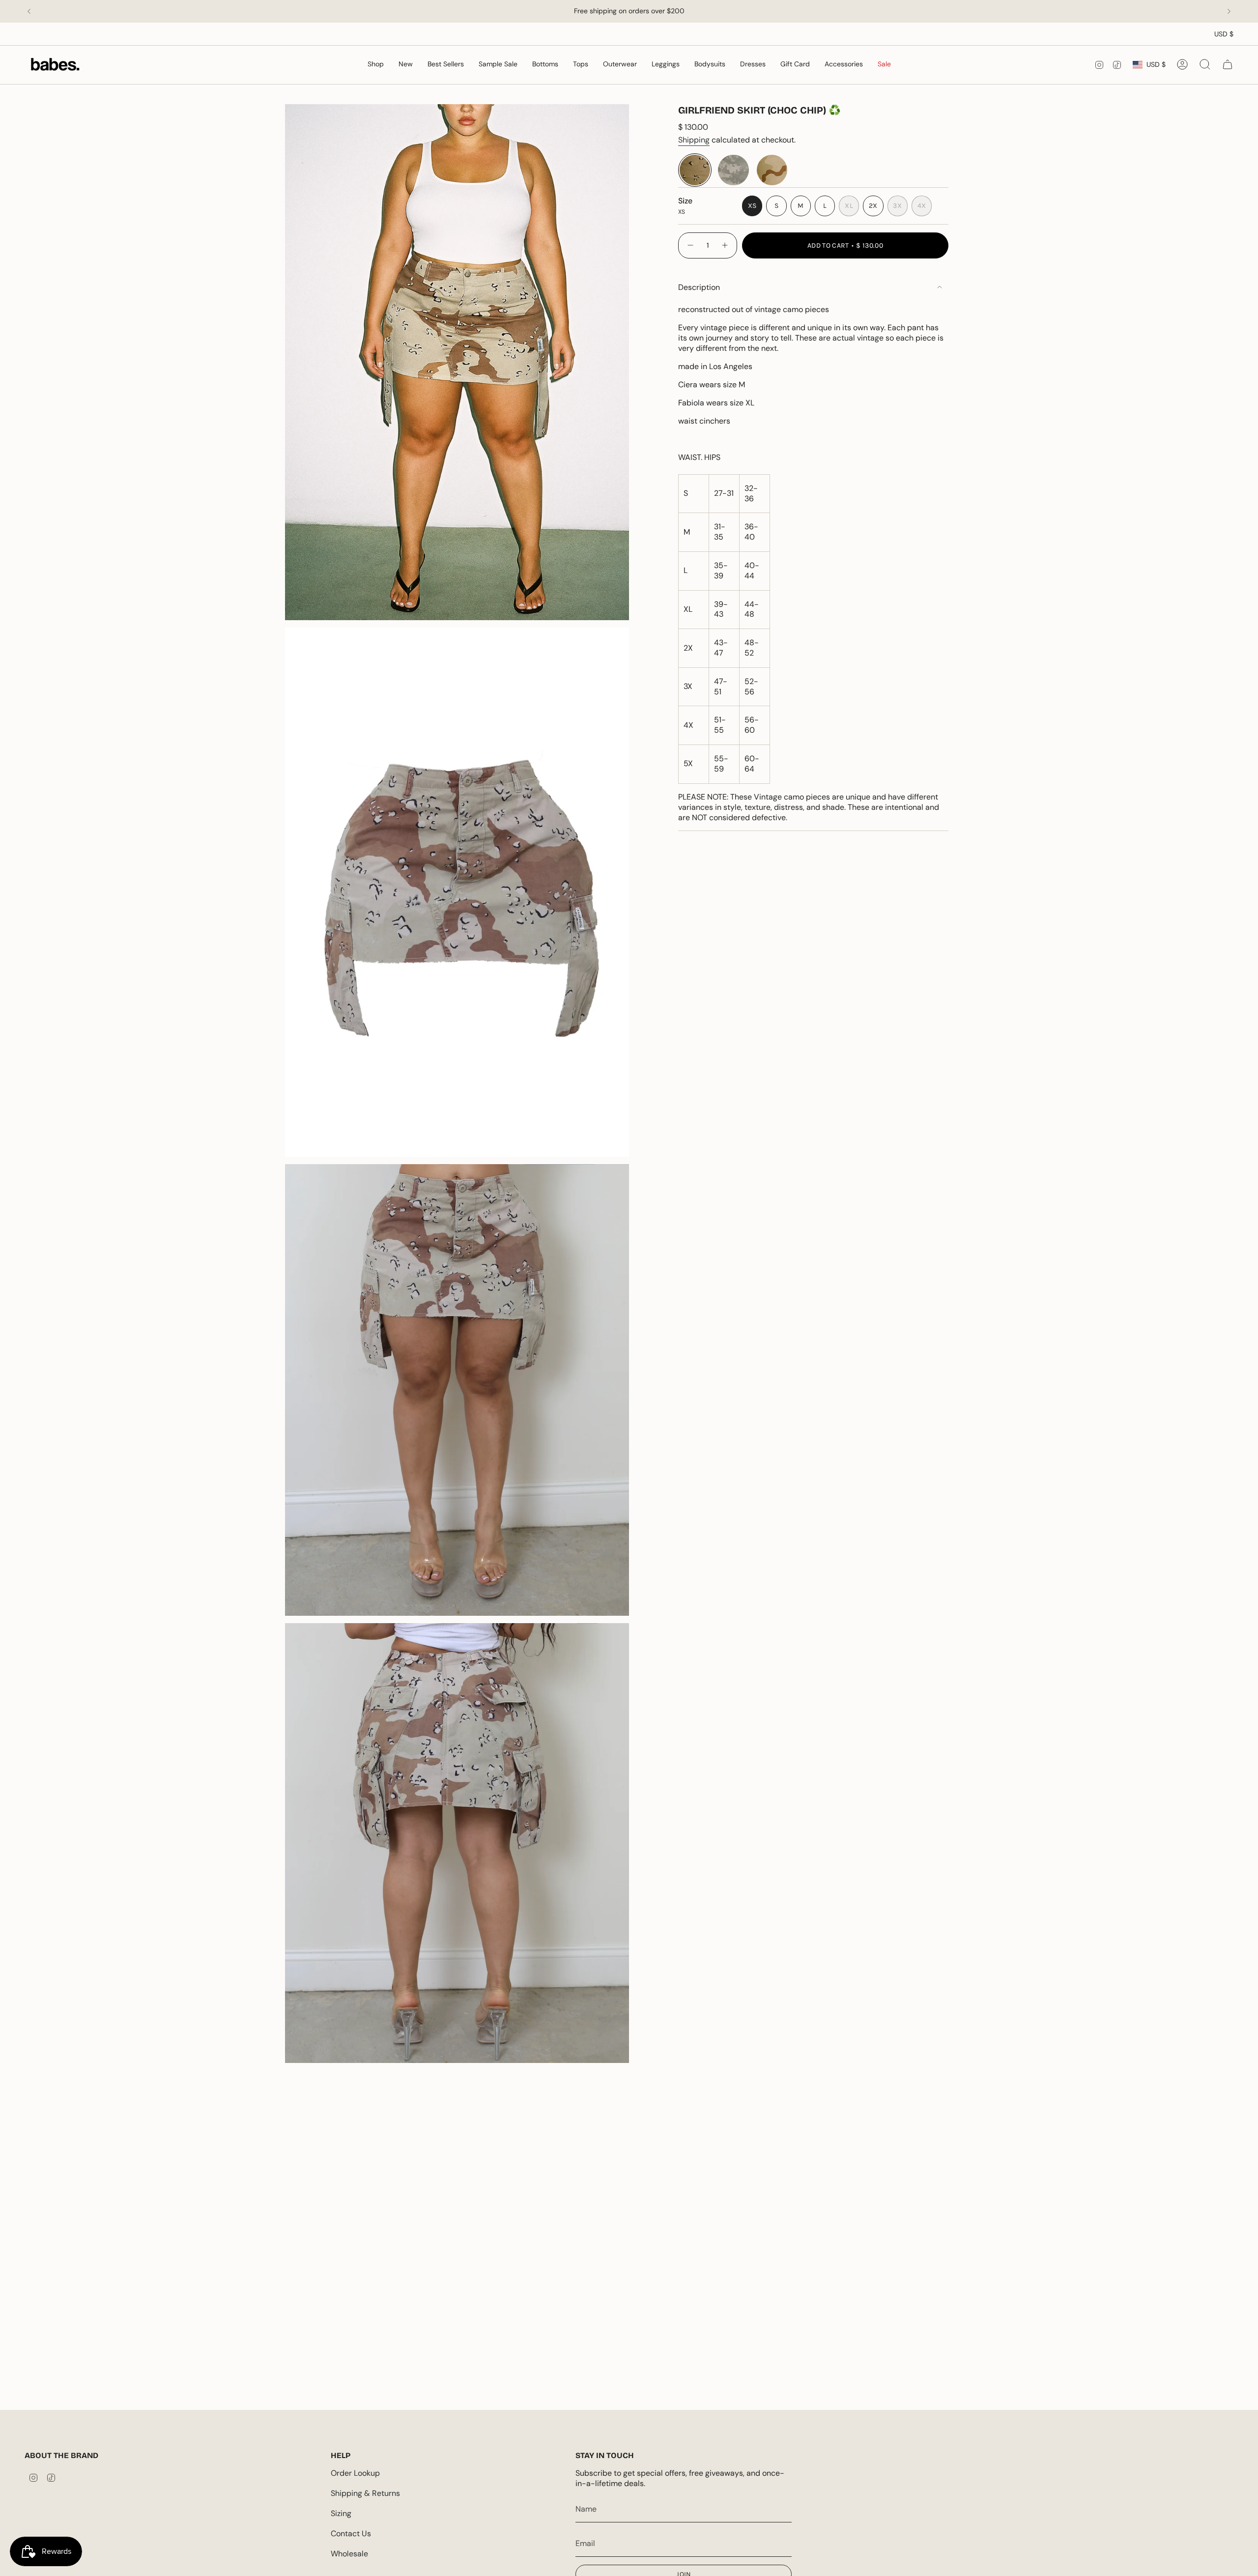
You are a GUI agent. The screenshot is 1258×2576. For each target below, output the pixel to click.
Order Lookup (355, 2473)
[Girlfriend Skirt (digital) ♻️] (733, 170)
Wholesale (349, 2554)
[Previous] (29, 11)
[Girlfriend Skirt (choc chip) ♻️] (695, 170)
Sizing (341, 2513)
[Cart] (1228, 64)
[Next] (1229, 11)
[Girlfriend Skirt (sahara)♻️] (772, 170)
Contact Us (351, 2533)
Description (699, 287)
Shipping (694, 140)
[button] (545, 65)
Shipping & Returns (365, 2493)
